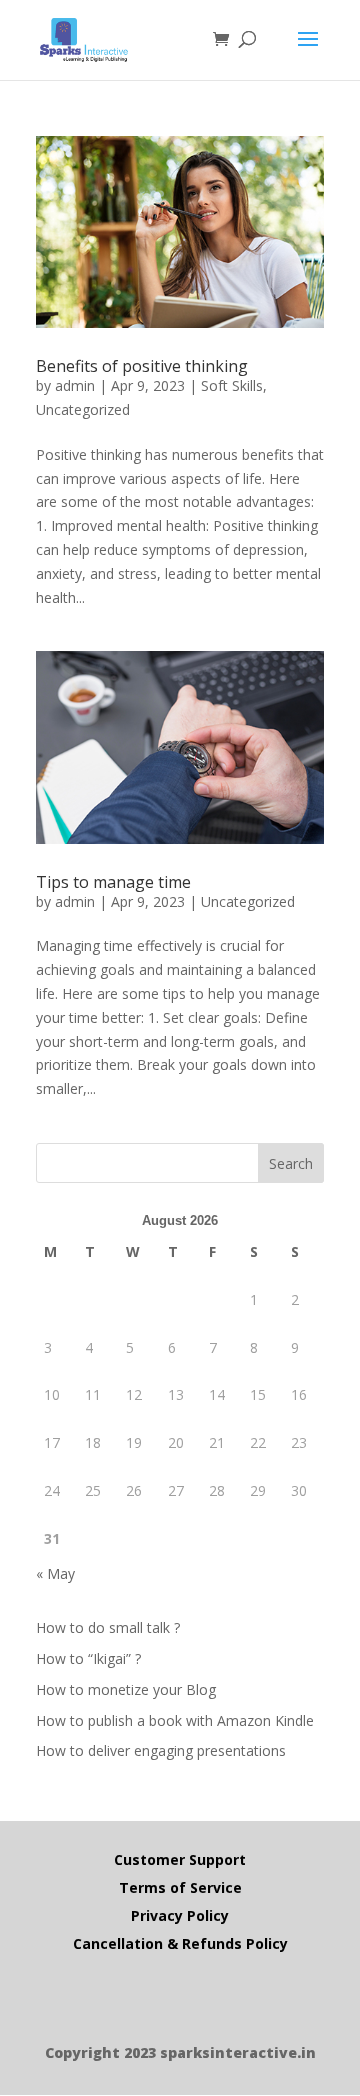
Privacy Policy (180, 1915)
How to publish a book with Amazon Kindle (175, 1720)
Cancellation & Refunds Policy (180, 1943)
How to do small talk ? (108, 1627)
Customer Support (180, 1859)
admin (75, 385)
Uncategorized (83, 409)
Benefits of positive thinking (142, 366)
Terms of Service (180, 1887)
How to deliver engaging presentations (161, 1750)
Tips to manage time (113, 882)
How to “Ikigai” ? (88, 1658)
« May (55, 1573)
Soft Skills (232, 385)
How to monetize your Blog (126, 1689)
